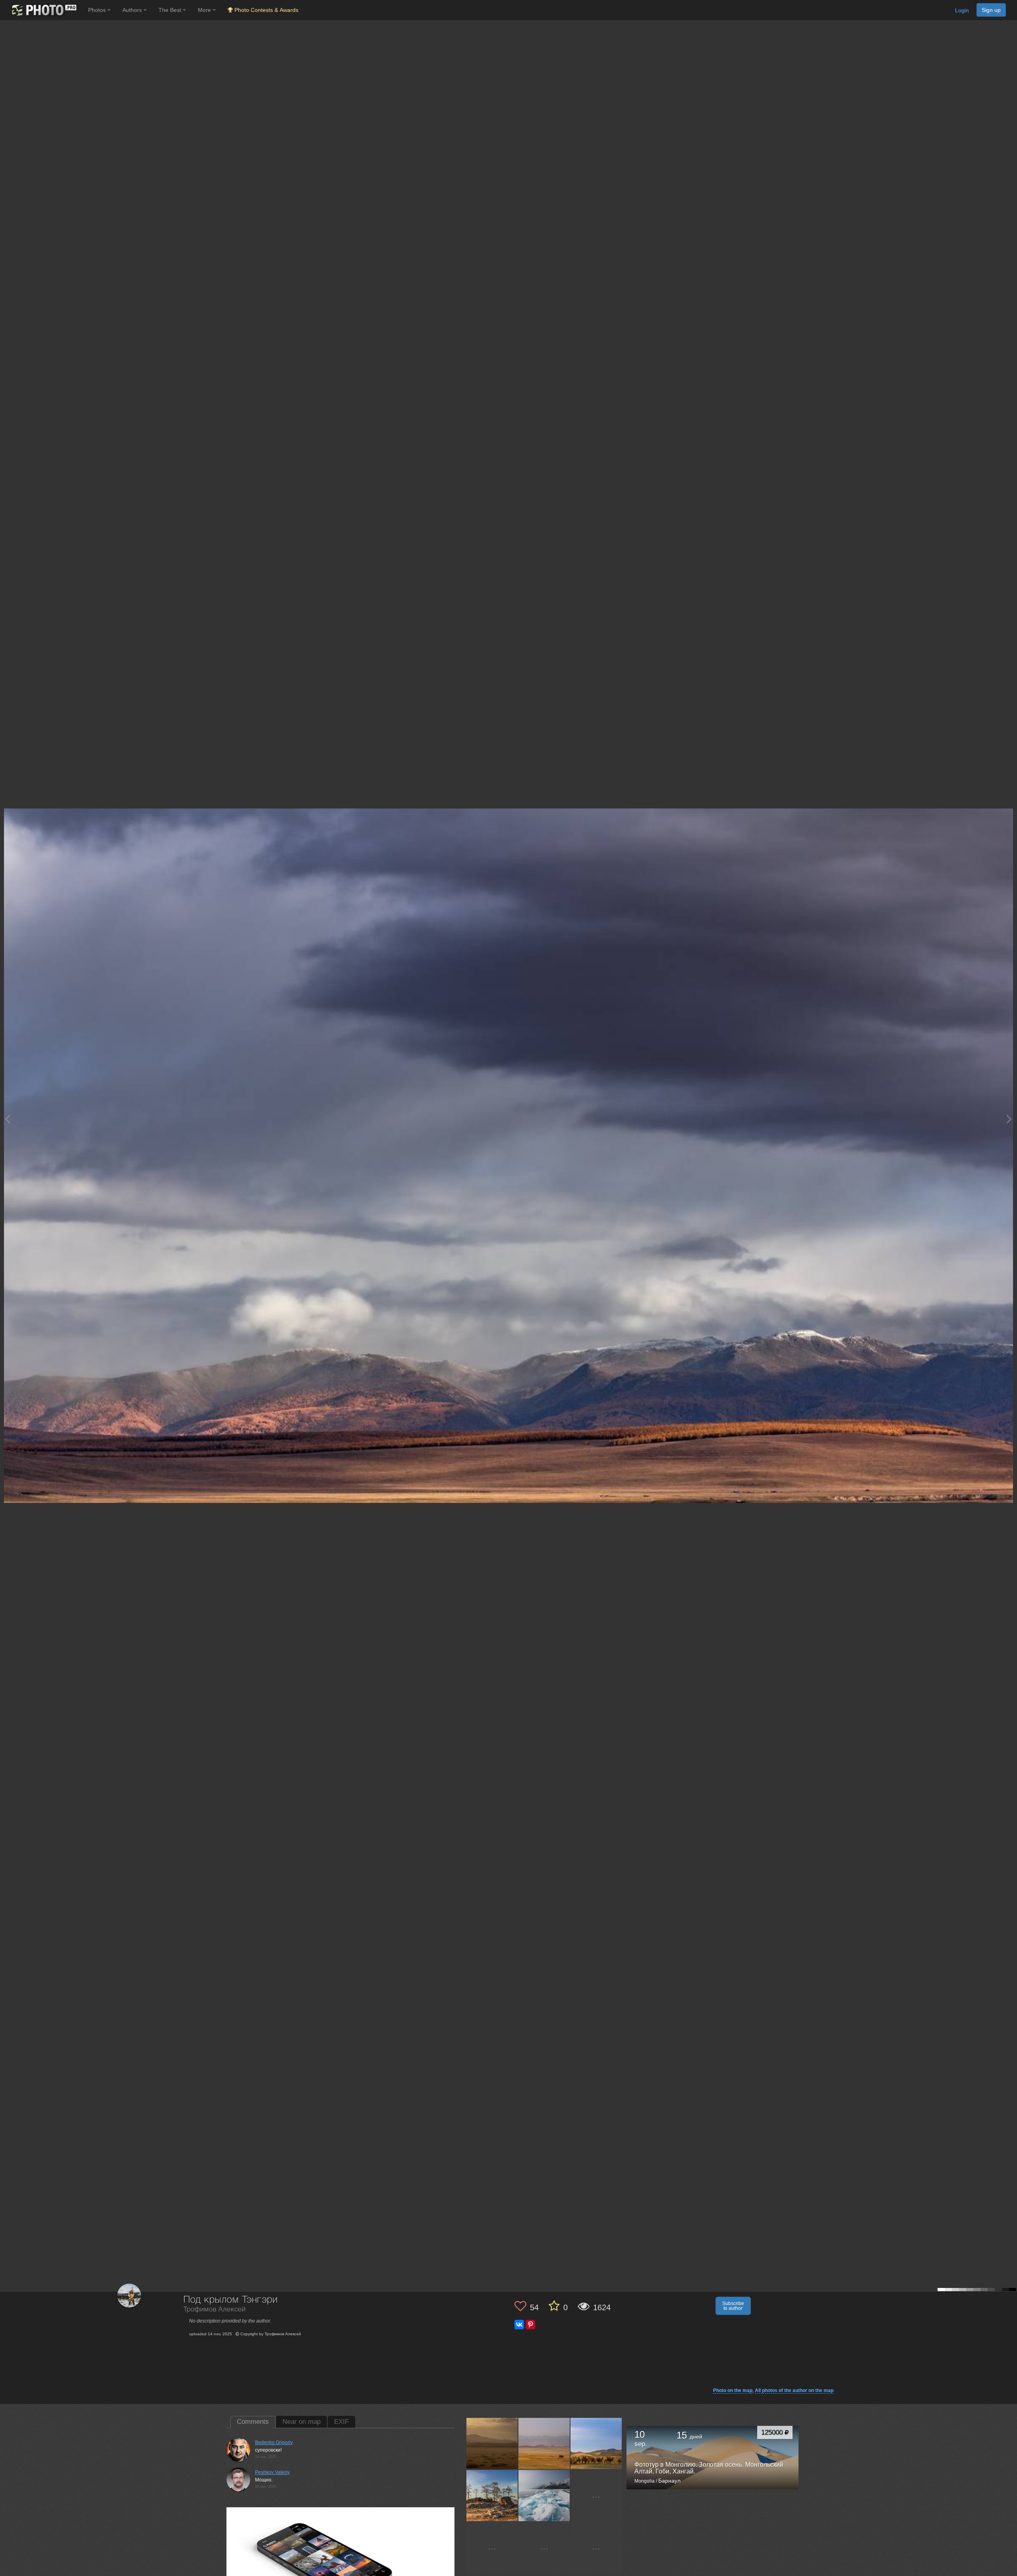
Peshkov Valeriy (272, 2472)
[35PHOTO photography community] (43, 10)
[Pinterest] (530, 2325)
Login (962, 10)
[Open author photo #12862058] (492, 2495)
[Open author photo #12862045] (492, 2547)
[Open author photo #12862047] (596, 2495)
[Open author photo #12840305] (544, 2547)
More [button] (205, 10)
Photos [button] (98, 10)
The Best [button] (171, 10)
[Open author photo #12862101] (544, 2443)
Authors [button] (133, 10)
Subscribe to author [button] (733, 2306)
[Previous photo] (8, 1119)
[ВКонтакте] (519, 2325)
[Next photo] (1009, 1119)
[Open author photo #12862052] (544, 2495)
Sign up (991, 10)
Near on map (302, 2422)
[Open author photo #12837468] (596, 2547)
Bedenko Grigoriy (274, 2443)
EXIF (341, 2422)
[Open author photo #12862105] (492, 2443)
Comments (253, 2422)
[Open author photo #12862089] (596, 2443)
